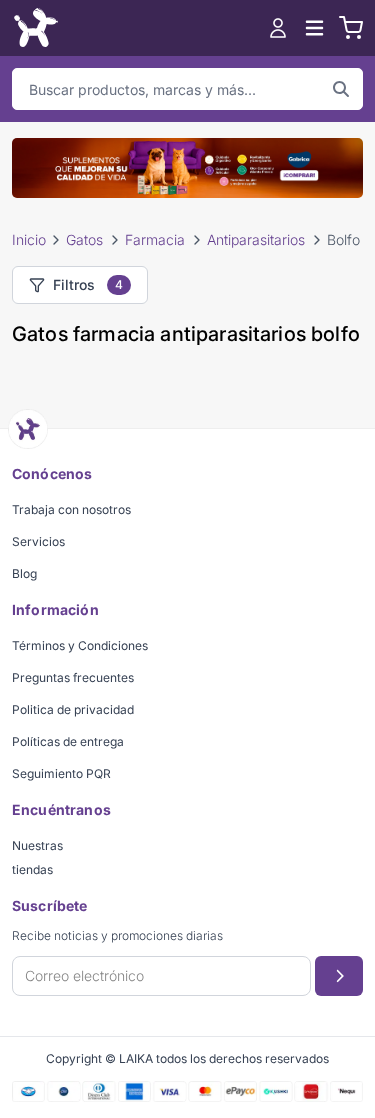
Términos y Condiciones (80, 645)
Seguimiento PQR (61, 773)
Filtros (88, 284)
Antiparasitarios (256, 239)
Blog (24, 573)
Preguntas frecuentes (73, 677)
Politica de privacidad (73, 709)
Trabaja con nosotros (71, 509)
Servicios (38, 541)
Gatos (84, 239)
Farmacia (155, 239)
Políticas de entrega (68, 741)
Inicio (29, 239)
